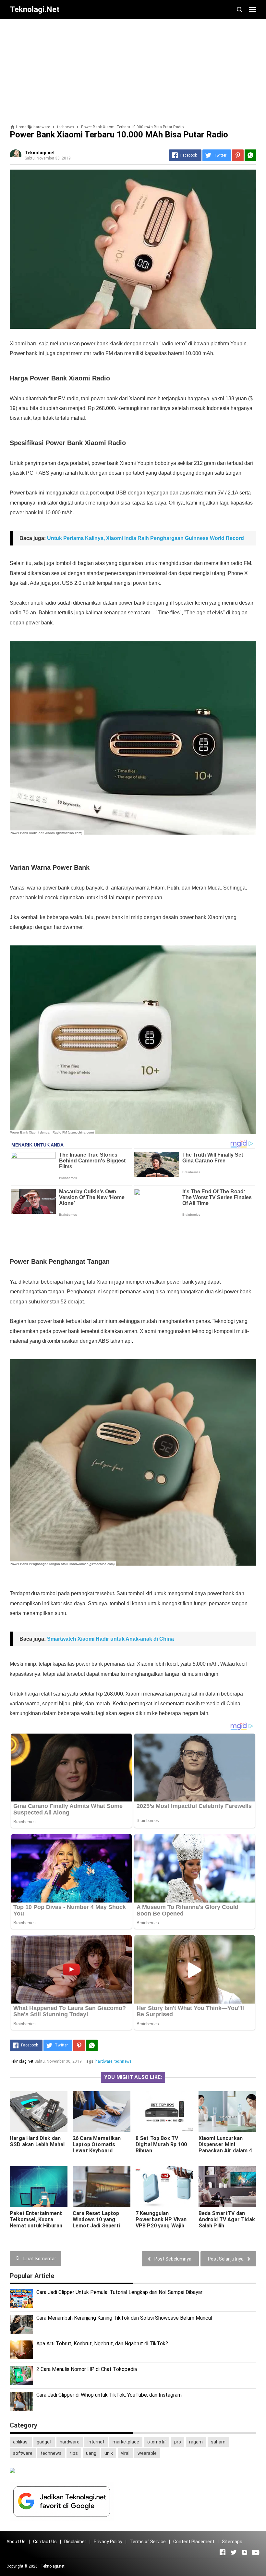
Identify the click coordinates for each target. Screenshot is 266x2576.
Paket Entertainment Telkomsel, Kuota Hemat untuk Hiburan (36, 2219)
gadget (44, 2442)
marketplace (126, 2442)
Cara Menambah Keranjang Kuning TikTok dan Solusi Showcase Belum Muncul (124, 2318)
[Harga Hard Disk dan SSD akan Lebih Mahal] (39, 2112)
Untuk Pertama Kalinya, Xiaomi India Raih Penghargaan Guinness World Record (145, 538)
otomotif (157, 2442)
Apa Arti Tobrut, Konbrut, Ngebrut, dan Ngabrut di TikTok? (102, 2344)
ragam (196, 2442)
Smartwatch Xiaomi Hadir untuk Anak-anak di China (110, 1639)
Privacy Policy (108, 2542)
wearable (147, 2453)
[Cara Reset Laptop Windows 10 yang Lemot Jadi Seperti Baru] (102, 2187)
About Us (16, 2542)
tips (74, 2453)
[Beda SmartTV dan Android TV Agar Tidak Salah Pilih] (227, 2187)
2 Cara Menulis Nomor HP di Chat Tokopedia (87, 2369)
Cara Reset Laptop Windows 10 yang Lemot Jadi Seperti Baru (97, 2223)
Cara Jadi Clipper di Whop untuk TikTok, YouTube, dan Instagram (109, 2395)
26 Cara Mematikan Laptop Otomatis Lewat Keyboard (97, 2144)
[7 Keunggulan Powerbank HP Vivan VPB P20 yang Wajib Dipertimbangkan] (164, 2187)
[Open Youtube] (256, 2552)
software (23, 2453)
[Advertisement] (133, 69)
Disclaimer (75, 2542)
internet (96, 2442)
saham (218, 2442)
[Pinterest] (238, 155)
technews (123, 2061)
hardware (104, 2061)
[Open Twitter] (234, 2552)
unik (109, 2453)
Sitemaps (232, 2542)
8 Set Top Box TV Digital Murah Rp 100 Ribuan (161, 2144)
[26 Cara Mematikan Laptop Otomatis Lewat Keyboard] (102, 2112)
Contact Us (45, 2542)
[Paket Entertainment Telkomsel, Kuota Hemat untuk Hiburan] (39, 2187)
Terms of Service (148, 2542)
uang (91, 2453)
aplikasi (21, 2442)
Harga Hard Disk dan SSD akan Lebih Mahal (37, 2141)
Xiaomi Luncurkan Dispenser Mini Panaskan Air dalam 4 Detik (225, 2147)
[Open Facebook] (223, 2552)
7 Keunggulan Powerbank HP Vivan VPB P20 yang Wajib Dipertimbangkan (161, 2223)
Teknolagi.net (53, 2566)
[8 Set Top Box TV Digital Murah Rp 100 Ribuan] (164, 2112)
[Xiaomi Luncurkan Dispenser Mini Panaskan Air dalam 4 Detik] (227, 2112)
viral (125, 2453)
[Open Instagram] (245, 2552)
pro (178, 2442)
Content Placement (194, 2542)
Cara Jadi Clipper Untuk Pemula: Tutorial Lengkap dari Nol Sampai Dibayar (119, 2292)
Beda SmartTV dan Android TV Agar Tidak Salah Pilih (227, 2219)
